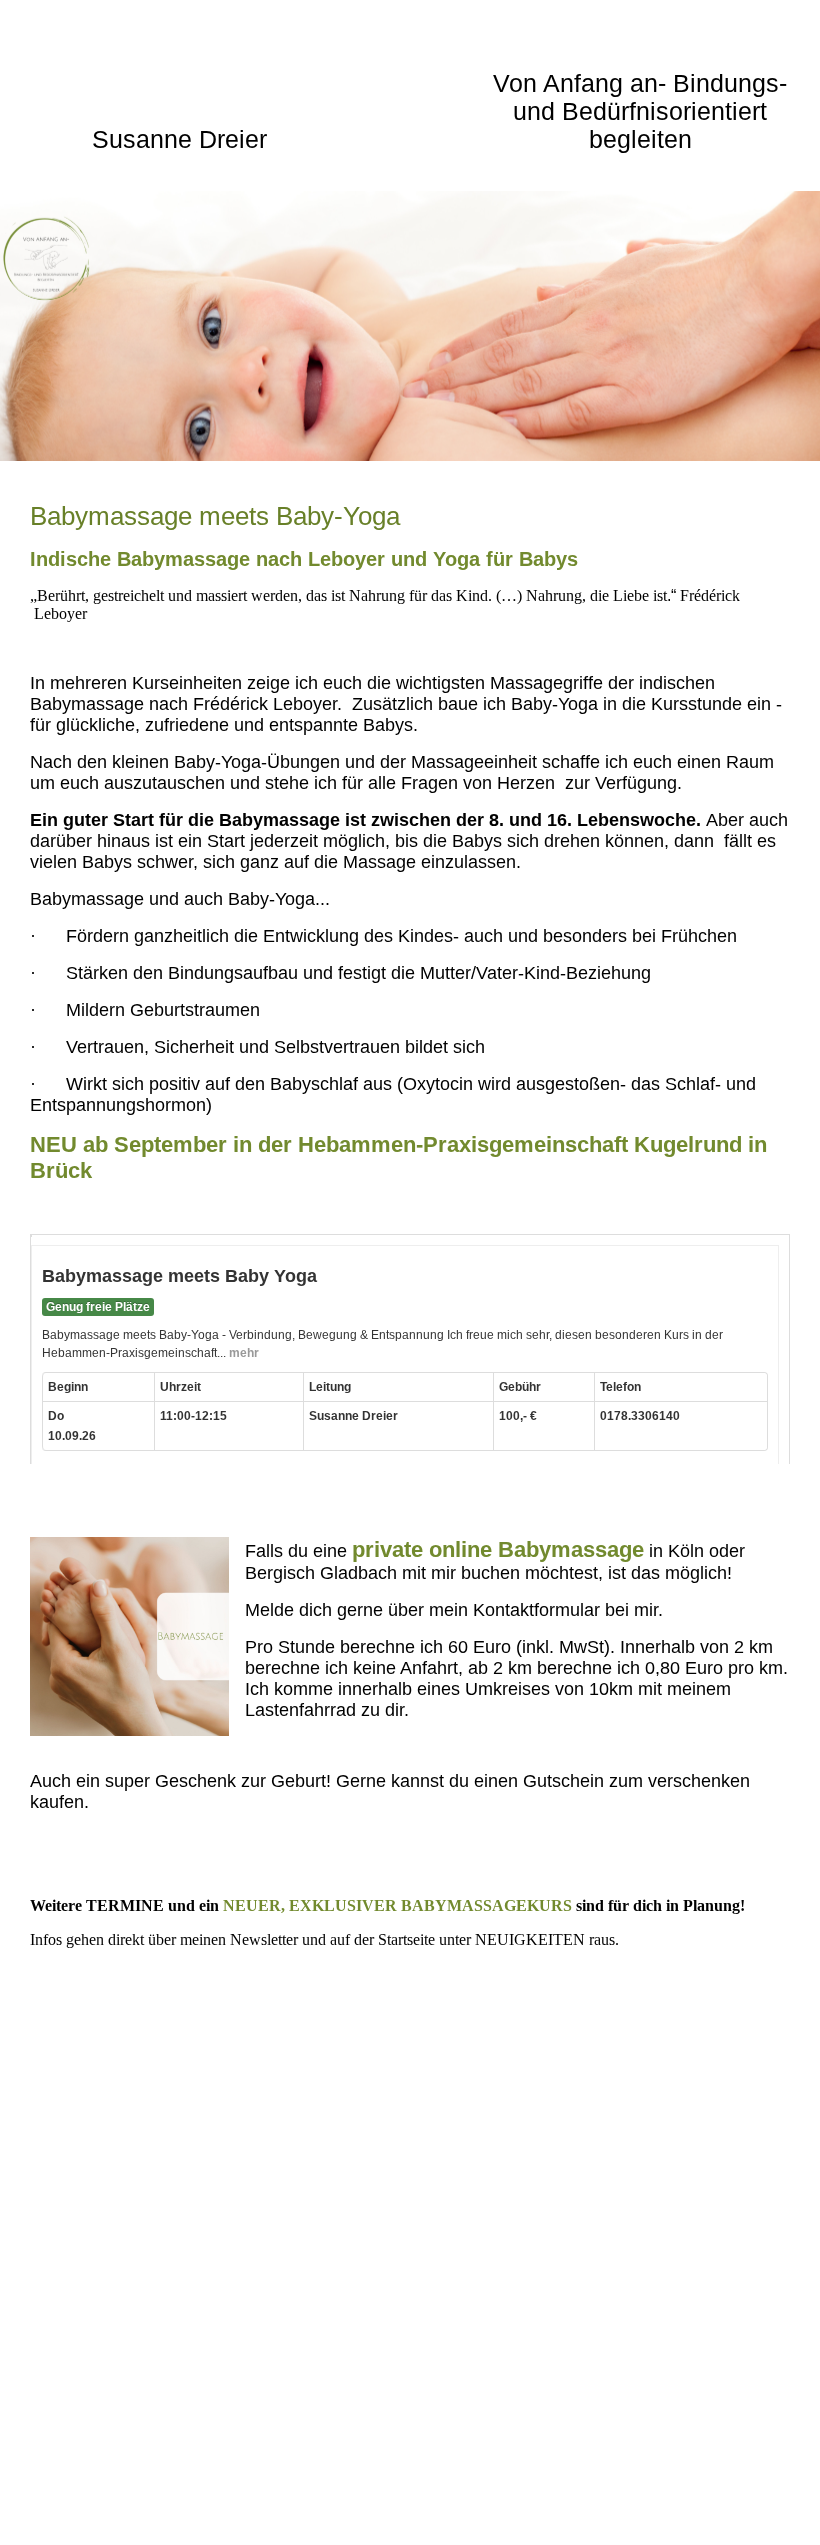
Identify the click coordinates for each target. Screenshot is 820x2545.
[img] (410, 326)
